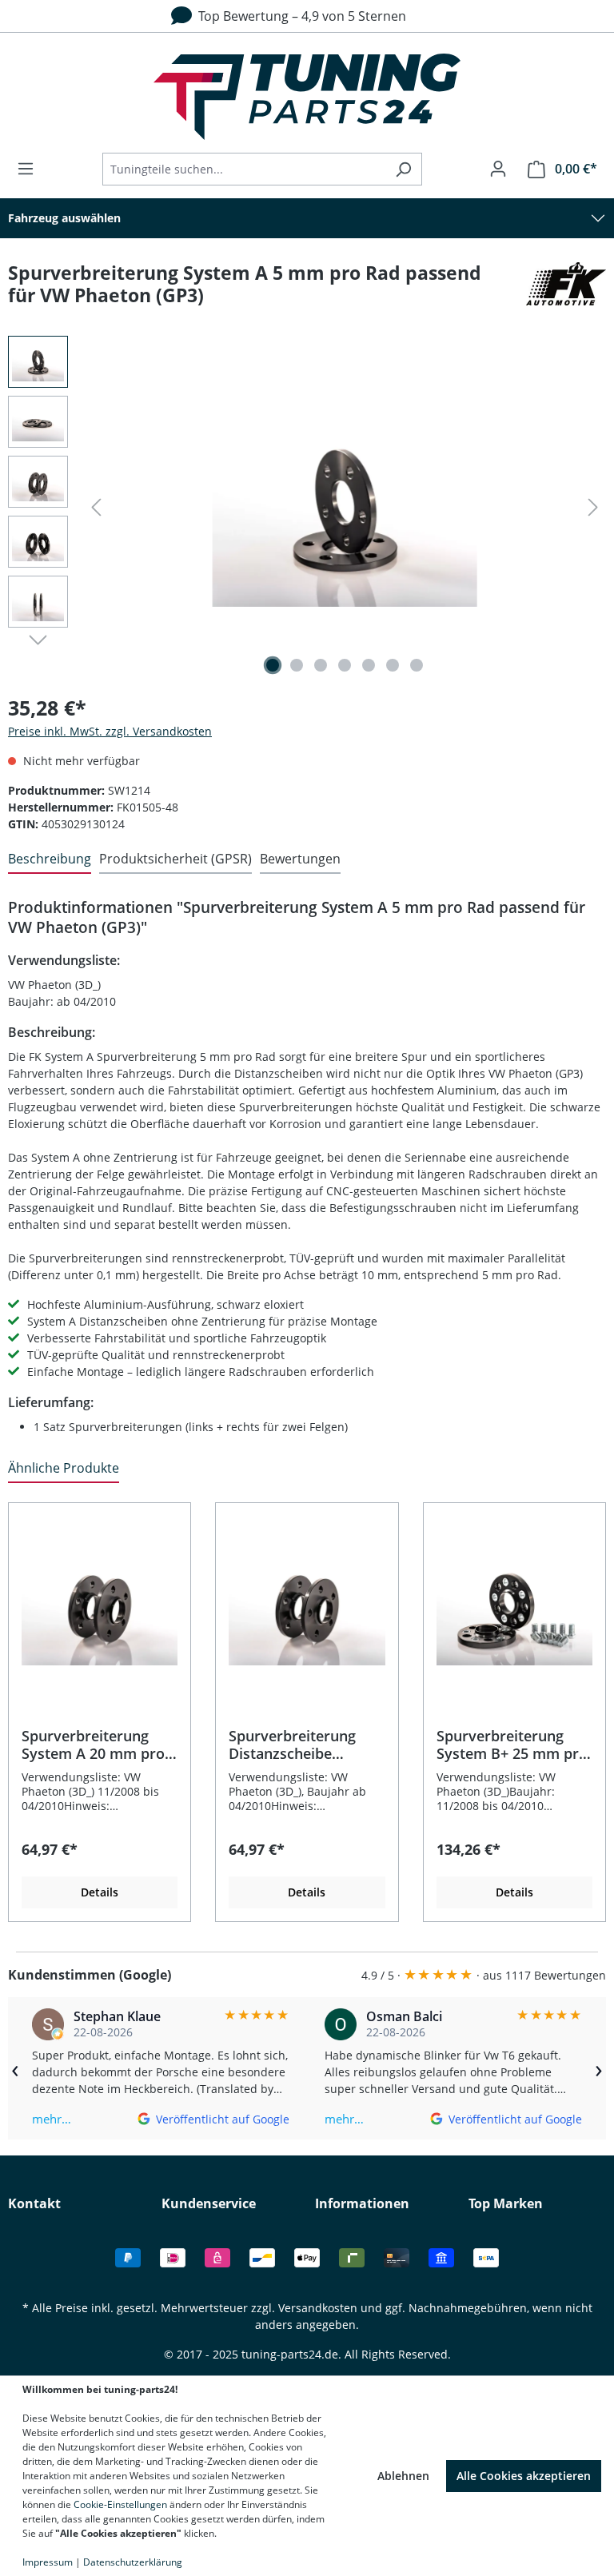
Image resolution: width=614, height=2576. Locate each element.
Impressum (48, 2562)
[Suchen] (403, 169)
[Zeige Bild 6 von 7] (393, 665)
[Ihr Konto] (498, 169)
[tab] (50, 859)
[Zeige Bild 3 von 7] (321, 665)
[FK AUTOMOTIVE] (566, 291)
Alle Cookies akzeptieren (524, 2476)
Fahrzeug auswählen (64, 218)
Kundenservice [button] (209, 2203)
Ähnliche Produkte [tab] (64, 1468)
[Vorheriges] (96, 507)
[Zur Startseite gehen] (307, 97)
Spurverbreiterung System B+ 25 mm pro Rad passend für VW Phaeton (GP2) (512, 1745)
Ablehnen (403, 2476)
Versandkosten (318, 2308)
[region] (307, 1703)
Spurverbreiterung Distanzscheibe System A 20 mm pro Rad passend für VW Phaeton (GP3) (300, 1745)
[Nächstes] (593, 507)
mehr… (52, 2119)
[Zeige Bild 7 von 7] (417, 665)
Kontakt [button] (34, 2203)
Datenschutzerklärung (133, 2562)
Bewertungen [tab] (300, 859)
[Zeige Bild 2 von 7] (297, 665)
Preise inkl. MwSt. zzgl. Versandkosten (110, 731)
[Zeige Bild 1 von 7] (273, 665)
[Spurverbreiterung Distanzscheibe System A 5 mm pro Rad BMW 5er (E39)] (345, 508)
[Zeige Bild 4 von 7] (345, 665)
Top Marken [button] (506, 2203)
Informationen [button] (362, 2203)
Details (100, 1892)
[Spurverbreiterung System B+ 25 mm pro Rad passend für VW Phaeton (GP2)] (514, 1607)
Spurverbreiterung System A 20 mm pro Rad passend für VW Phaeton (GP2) (93, 1745)
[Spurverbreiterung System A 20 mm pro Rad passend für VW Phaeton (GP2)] (100, 1607)
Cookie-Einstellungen (120, 2504)
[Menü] (30, 169)
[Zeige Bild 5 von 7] (369, 665)
